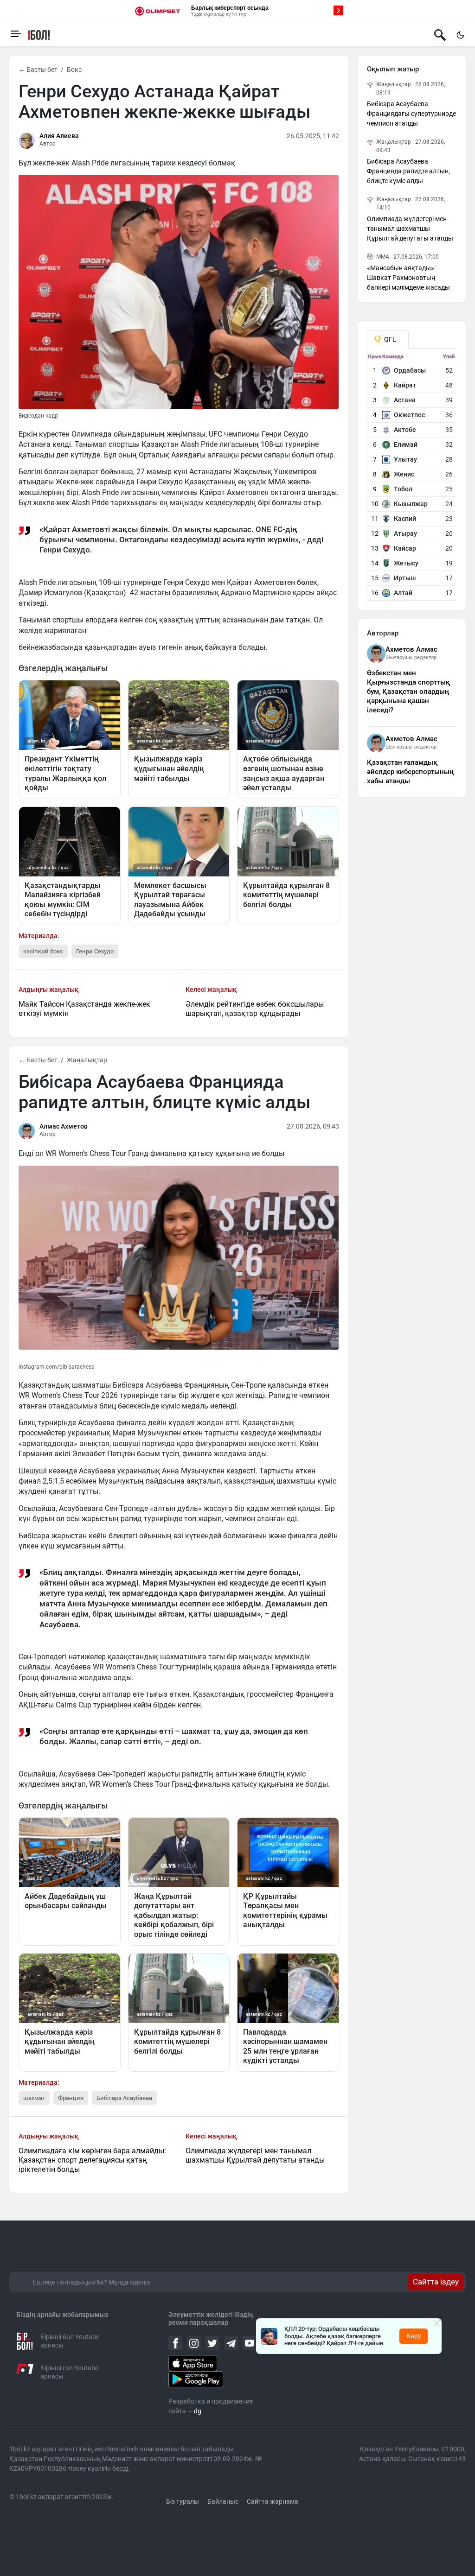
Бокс (74, 70)
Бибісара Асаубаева (124, 2098)
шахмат (34, 2098)
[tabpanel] (412, 477)
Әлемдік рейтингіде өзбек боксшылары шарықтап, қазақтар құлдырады (255, 1009)
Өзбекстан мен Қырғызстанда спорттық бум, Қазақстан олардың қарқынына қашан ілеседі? (408, 692)
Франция (71, 2098)
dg (198, 2411)
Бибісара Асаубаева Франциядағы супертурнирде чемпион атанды (411, 114)
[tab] (388, 339)
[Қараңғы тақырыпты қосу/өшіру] (460, 35)
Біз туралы (183, 2501)
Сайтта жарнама (273, 2501)
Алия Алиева (59, 136)
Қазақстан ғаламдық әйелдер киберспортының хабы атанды (410, 772)
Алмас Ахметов (64, 1126)
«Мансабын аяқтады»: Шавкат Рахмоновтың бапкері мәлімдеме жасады (408, 278)
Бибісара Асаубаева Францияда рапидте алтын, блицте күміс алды (408, 171)
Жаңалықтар (87, 1060)
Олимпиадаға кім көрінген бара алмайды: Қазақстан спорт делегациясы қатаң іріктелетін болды (92, 2160)
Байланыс (223, 2501)
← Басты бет (38, 70)
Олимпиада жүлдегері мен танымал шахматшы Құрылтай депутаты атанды (255, 2155)
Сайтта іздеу (436, 2282)
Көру (414, 2336)
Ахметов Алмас (411, 649)
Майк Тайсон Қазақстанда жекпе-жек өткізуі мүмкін (84, 1009)
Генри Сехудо (95, 951)
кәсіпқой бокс (43, 951)
